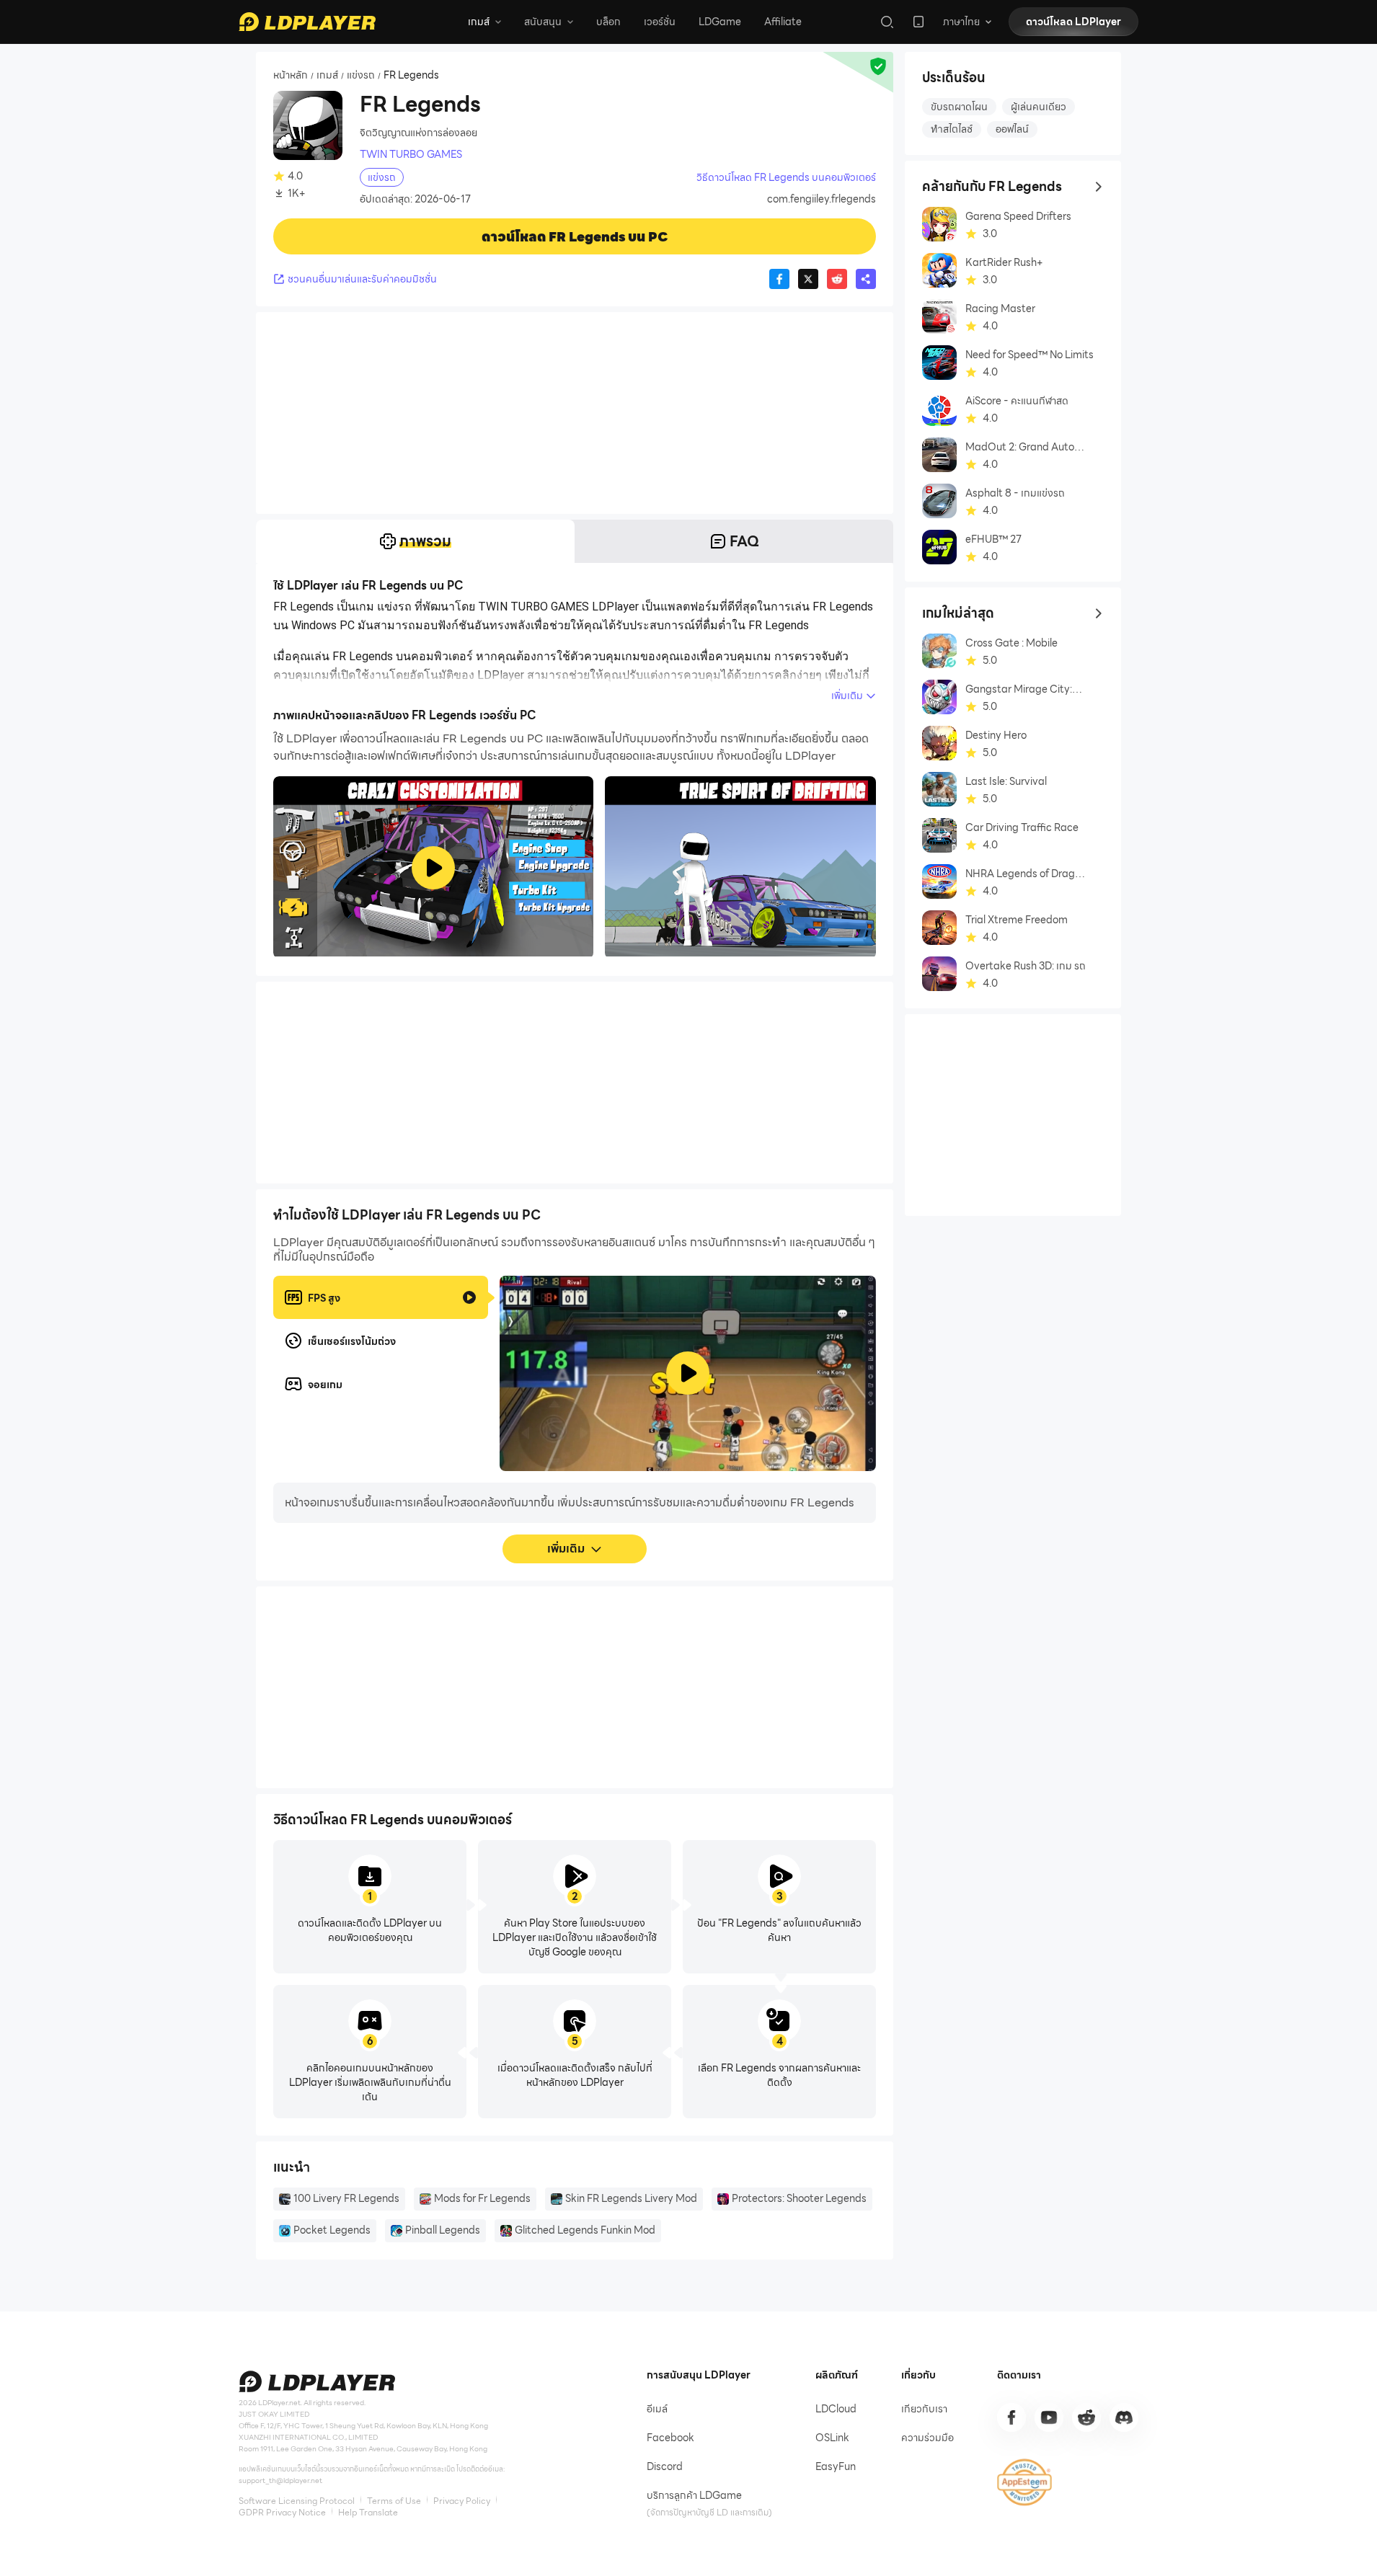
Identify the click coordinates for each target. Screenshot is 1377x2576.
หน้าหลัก (291, 76)
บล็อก (608, 22)
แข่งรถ (361, 76)
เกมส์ (327, 76)
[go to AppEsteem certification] (1024, 2482)
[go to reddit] (1086, 2417)
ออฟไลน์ (1012, 129)
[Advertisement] (575, 413)
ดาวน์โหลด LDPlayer (1073, 22)
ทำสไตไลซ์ (952, 129)
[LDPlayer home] (307, 22)
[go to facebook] (1011, 2417)
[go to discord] (1124, 2417)
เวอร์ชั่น (660, 22)
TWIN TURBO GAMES (411, 154)
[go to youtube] (1049, 2417)
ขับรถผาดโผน (959, 107)
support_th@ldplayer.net (280, 2480)
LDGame (720, 22)
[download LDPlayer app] (918, 22)
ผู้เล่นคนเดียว (1039, 107)
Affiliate (783, 22)
